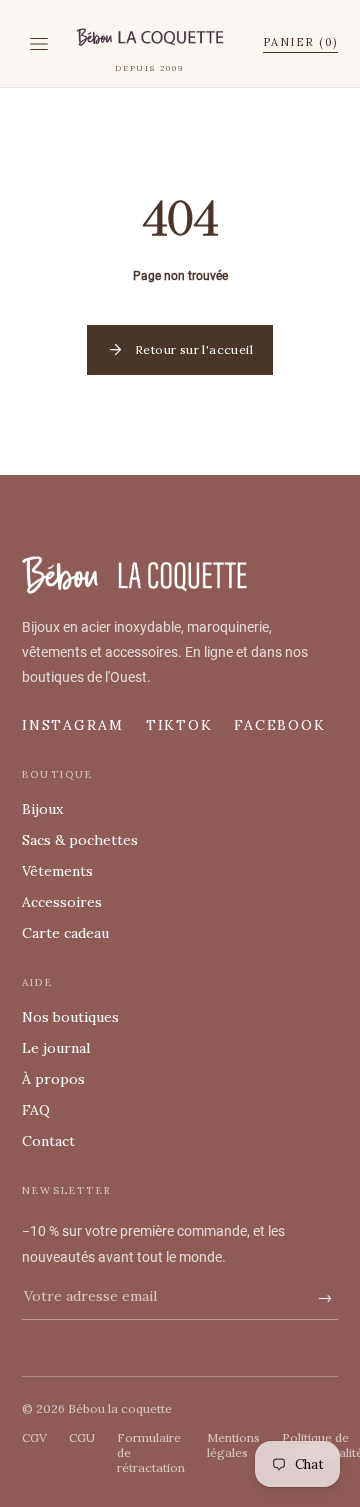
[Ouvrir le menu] (39, 44)
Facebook (279, 725)
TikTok (179, 725)
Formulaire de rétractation (151, 1452)
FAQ (36, 1110)
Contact (48, 1141)
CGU (82, 1437)
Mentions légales (233, 1445)
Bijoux (42, 809)
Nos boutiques (70, 1017)
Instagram (73, 725)
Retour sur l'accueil (180, 350)
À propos (53, 1079)
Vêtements (57, 871)
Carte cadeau (65, 933)
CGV (34, 1437)
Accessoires (62, 902)
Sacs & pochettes (80, 840)
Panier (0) (300, 42)
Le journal (56, 1048)
